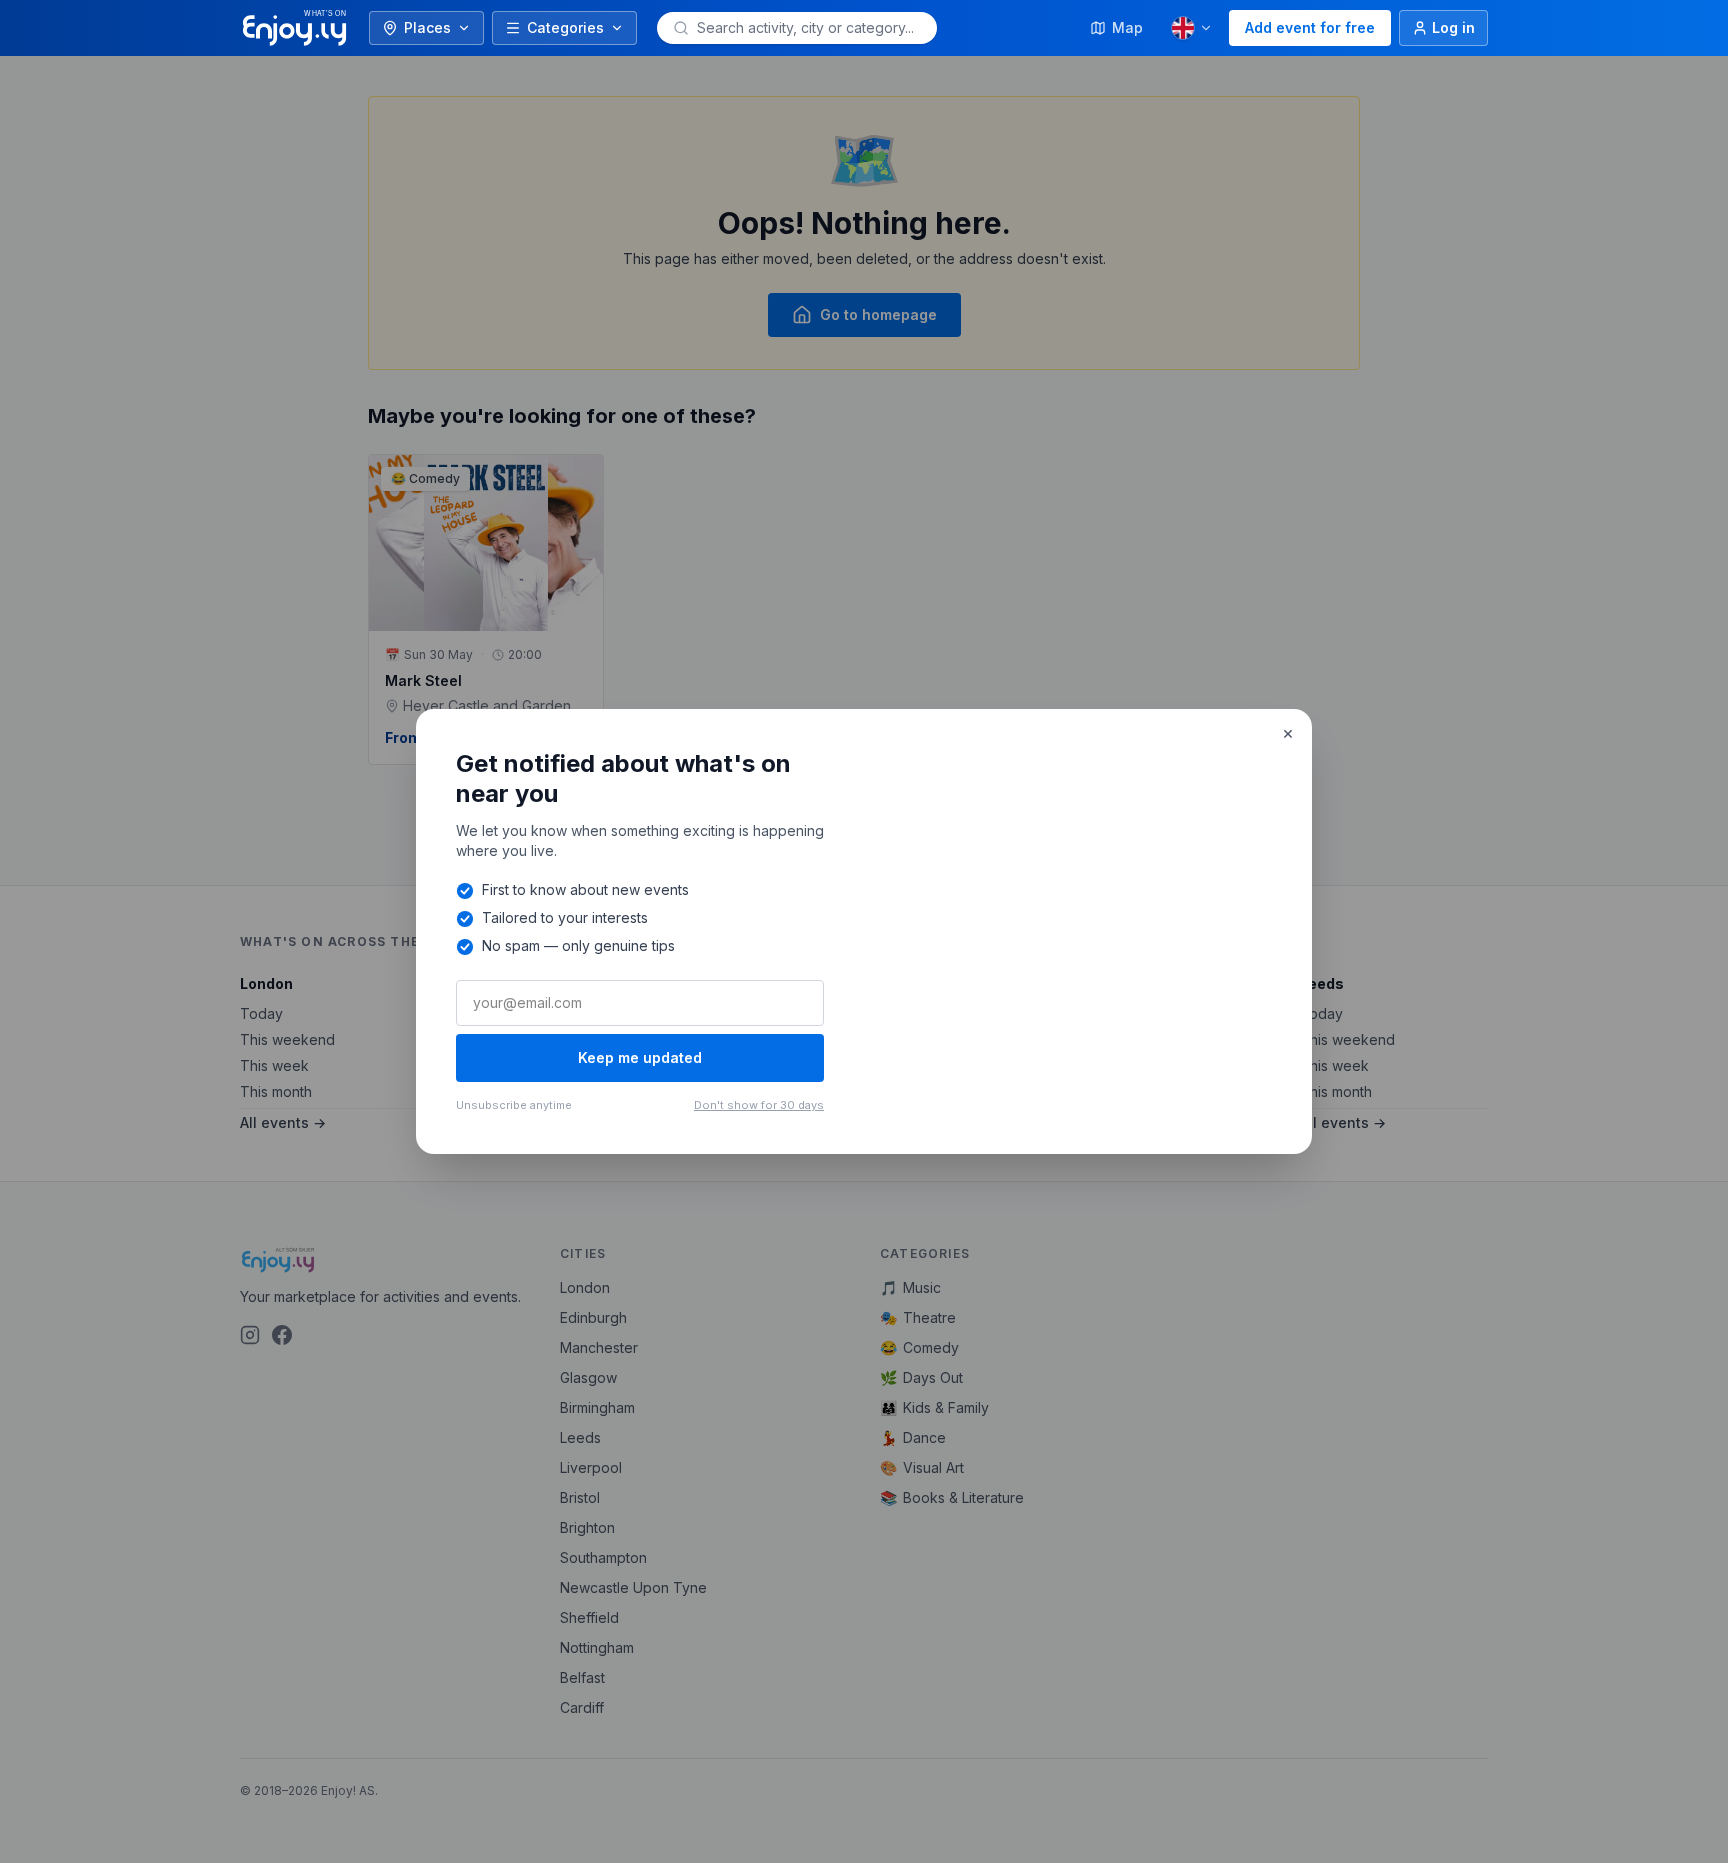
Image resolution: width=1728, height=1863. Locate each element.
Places (427, 27)
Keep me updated (640, 1057)
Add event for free (1310, 27)
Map (1127, 27)
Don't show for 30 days (759, 1105)
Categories (565, 27)
